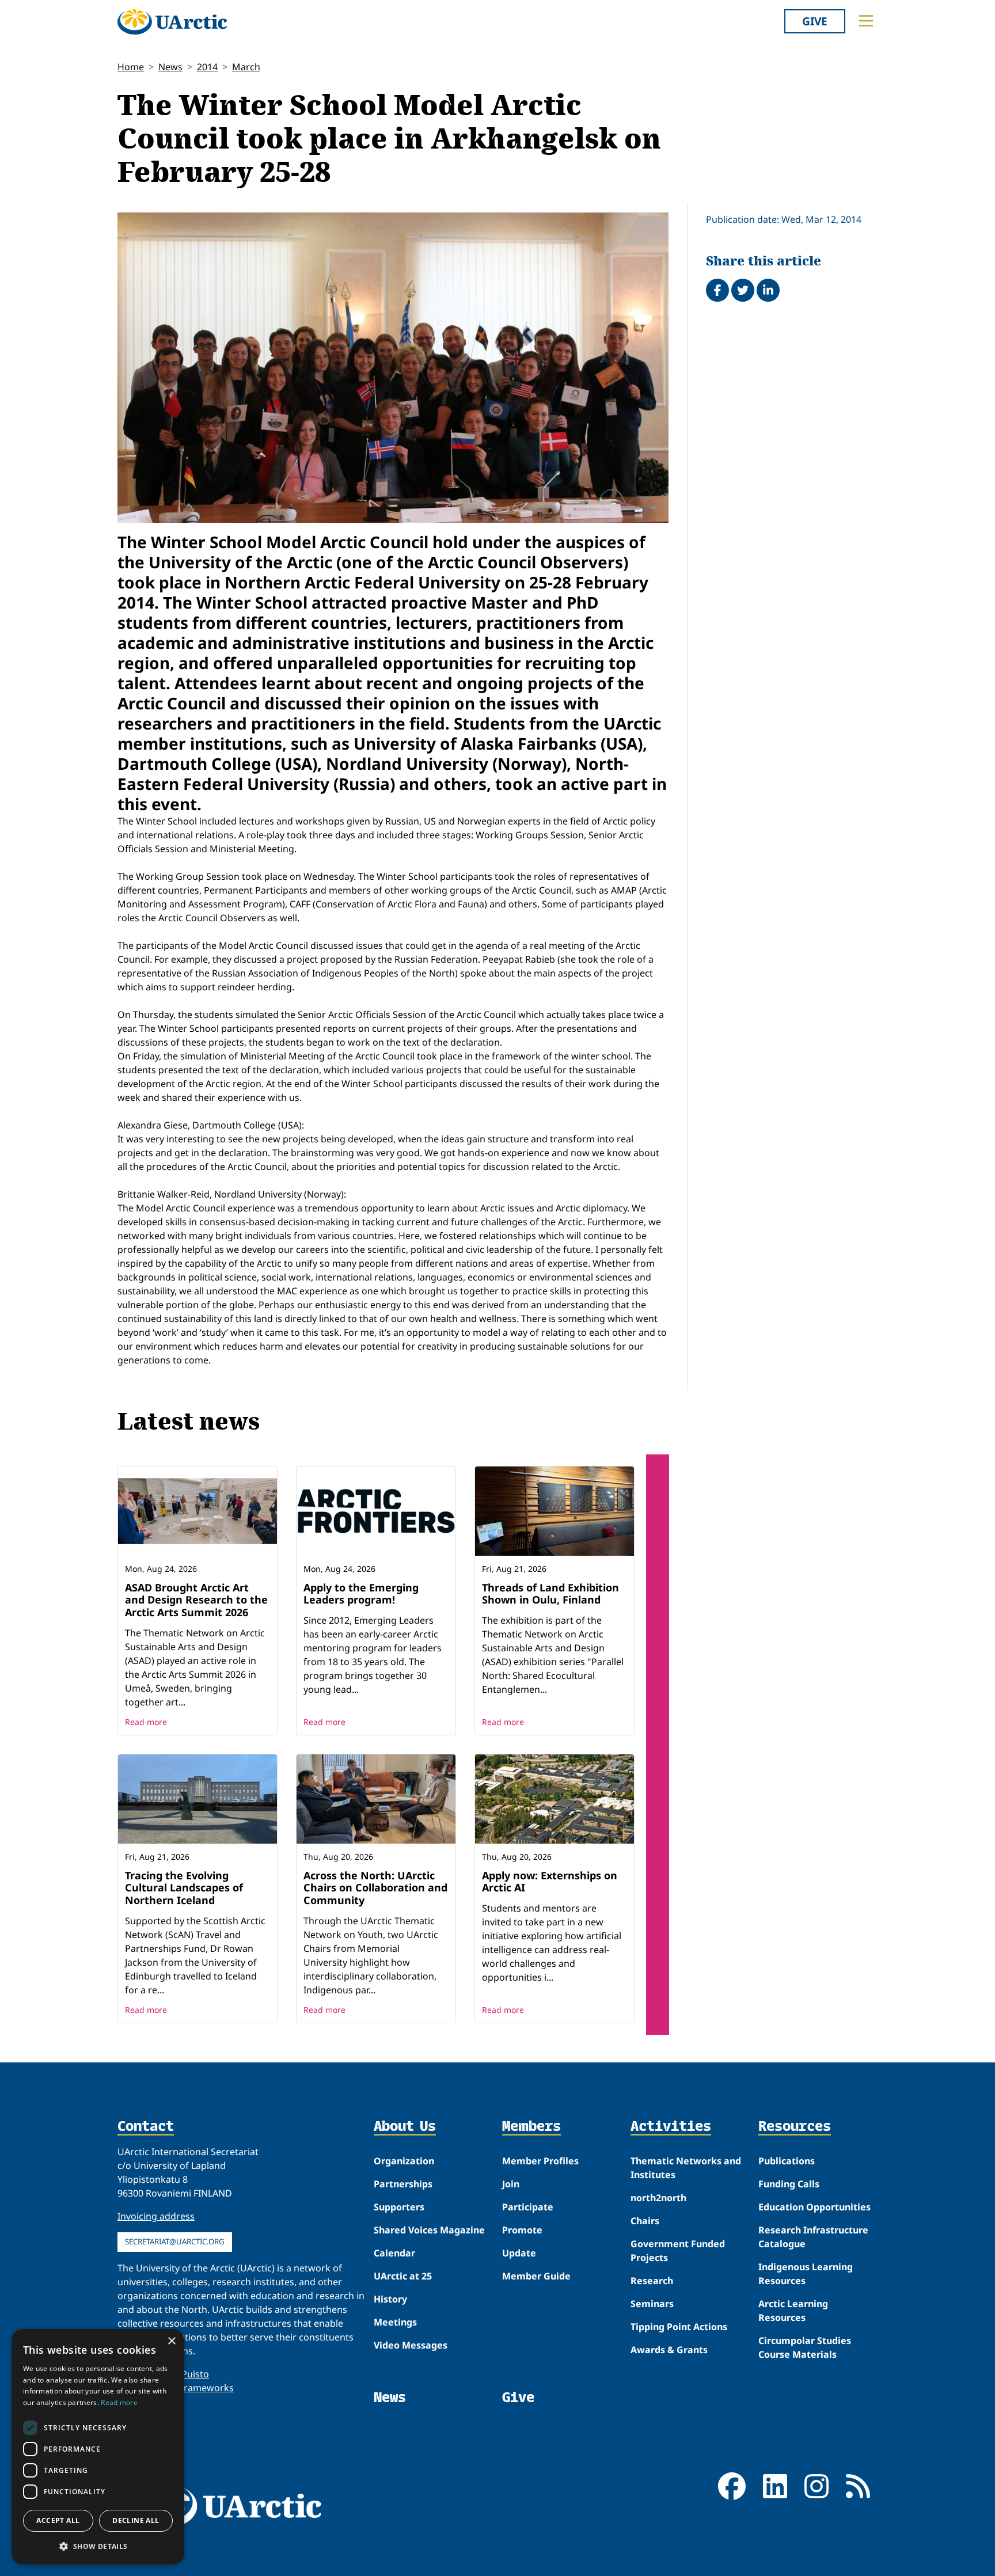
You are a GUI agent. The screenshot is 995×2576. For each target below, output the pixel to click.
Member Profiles (540, 2161)
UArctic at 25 (403, 2276)
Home (131, 67)
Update (519, 2253)
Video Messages (411, 2345)
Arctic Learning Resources (793, 2311)
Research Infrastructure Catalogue (813, 2237)
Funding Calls (789, 2184)
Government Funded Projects (678, 2251)
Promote (522, 2230)
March (246, 67)
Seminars (652, 2304)
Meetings (395, 2322)
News (170, 67)
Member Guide (536, 2276)
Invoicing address (156, 2216)
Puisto (195, 2374)
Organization (404, 2161)
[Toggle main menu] (866, 21)
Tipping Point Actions (679, 2327)
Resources (795, 2127)
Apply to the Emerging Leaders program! (361, 1594)
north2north (658, 2198)
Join (511, 2184)
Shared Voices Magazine (429, 2230)
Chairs (645, 2221)
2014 (207, 67)
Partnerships (403, 2184)
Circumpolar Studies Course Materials (805, 2347)
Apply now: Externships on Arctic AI (550, 1882)
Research (652, 2281)
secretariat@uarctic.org (175, 2241)
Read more (146, 1722)
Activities (671, 2127)
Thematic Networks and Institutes (686, 2168)
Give (815, 21)
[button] (98, 2546)
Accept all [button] (58, 2520)
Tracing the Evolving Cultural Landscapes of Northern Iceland (184, 1888)
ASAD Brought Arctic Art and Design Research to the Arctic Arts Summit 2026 (196, 1600)
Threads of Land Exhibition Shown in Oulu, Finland (550, 1594)
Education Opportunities (814, 2207)
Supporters (399, 2207)
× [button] (171, 2341)
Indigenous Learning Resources (806, 2274)
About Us (405, 2127)
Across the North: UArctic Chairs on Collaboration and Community (375, 1888)
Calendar (394, 2253)
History (390, 2299)
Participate (528, 2207)
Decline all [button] (136, 2520)
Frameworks (206, 2388)
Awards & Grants (669, 2350)
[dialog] (98, 2447)
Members (531, 2127)
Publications (787, 2161)
